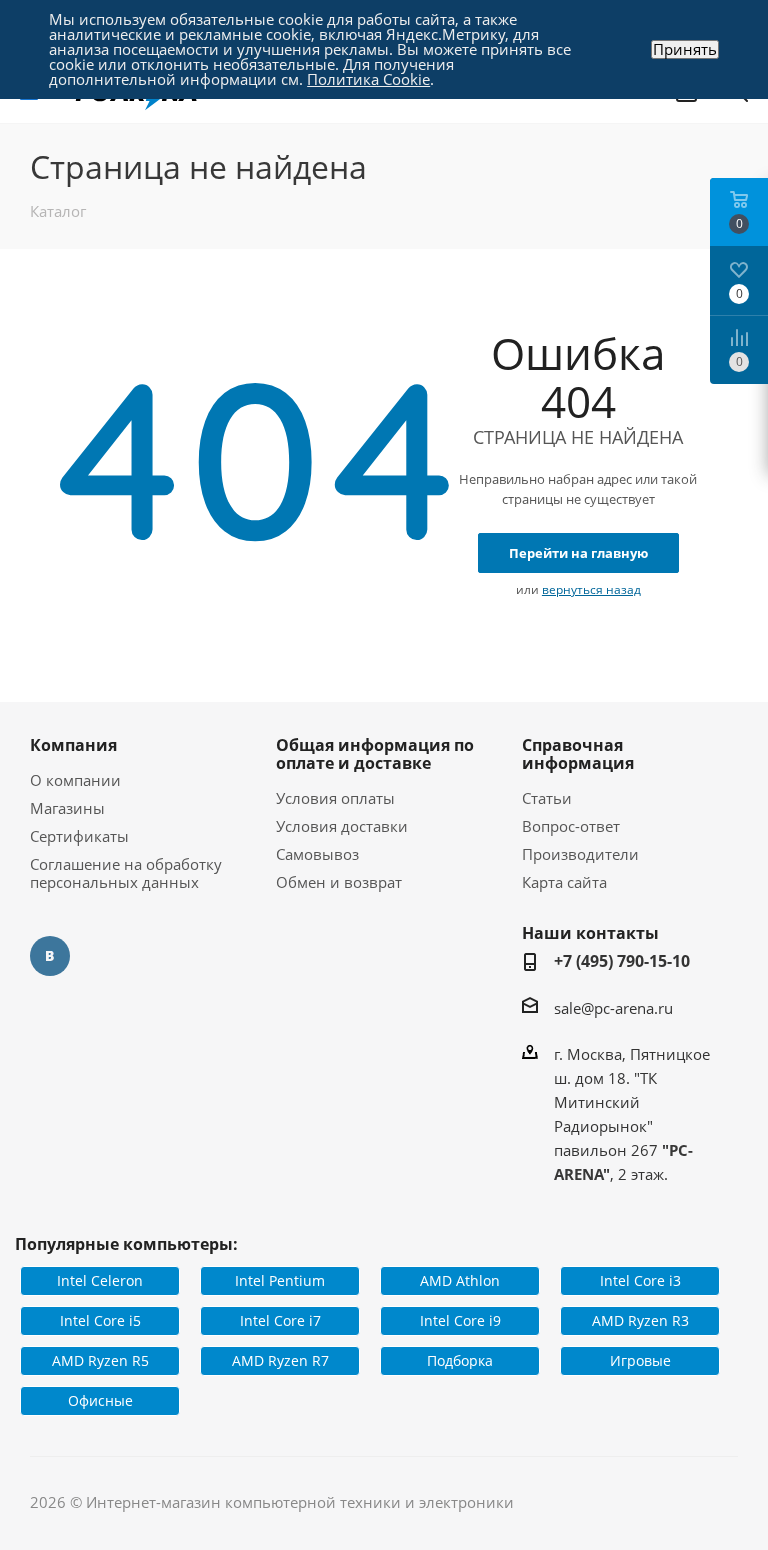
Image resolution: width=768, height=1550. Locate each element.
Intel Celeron (100, 1280)
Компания (73, 745)
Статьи (547, 798)
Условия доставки (342, 826)
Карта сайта (564, 882)
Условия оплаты (335, 798)
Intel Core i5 (100, 1320)
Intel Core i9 (460, 1320)
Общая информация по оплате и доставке (375, 754)
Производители (580, 854)
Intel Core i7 (280, 1320)
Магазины (67, 808)
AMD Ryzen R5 (100, 1360)
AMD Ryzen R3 (640, 1320)
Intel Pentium (280, 1280)
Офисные (100, 1400)
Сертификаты (79, 836)
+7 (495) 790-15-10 (622, 961)
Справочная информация (578, 754)
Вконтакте (50, 956)
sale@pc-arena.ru (613, 1008)
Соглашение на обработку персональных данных (126, 873)
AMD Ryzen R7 (280, 1360)
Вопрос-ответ (571, 826)
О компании (75, 780)
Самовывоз (317, 854)
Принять (685, 49)
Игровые (640, 1360)
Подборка (460, 1360)
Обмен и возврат (339, 882)
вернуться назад (591, 589)
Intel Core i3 (640, 1280)
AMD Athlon (460, 1280)
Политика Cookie (368, 79)
